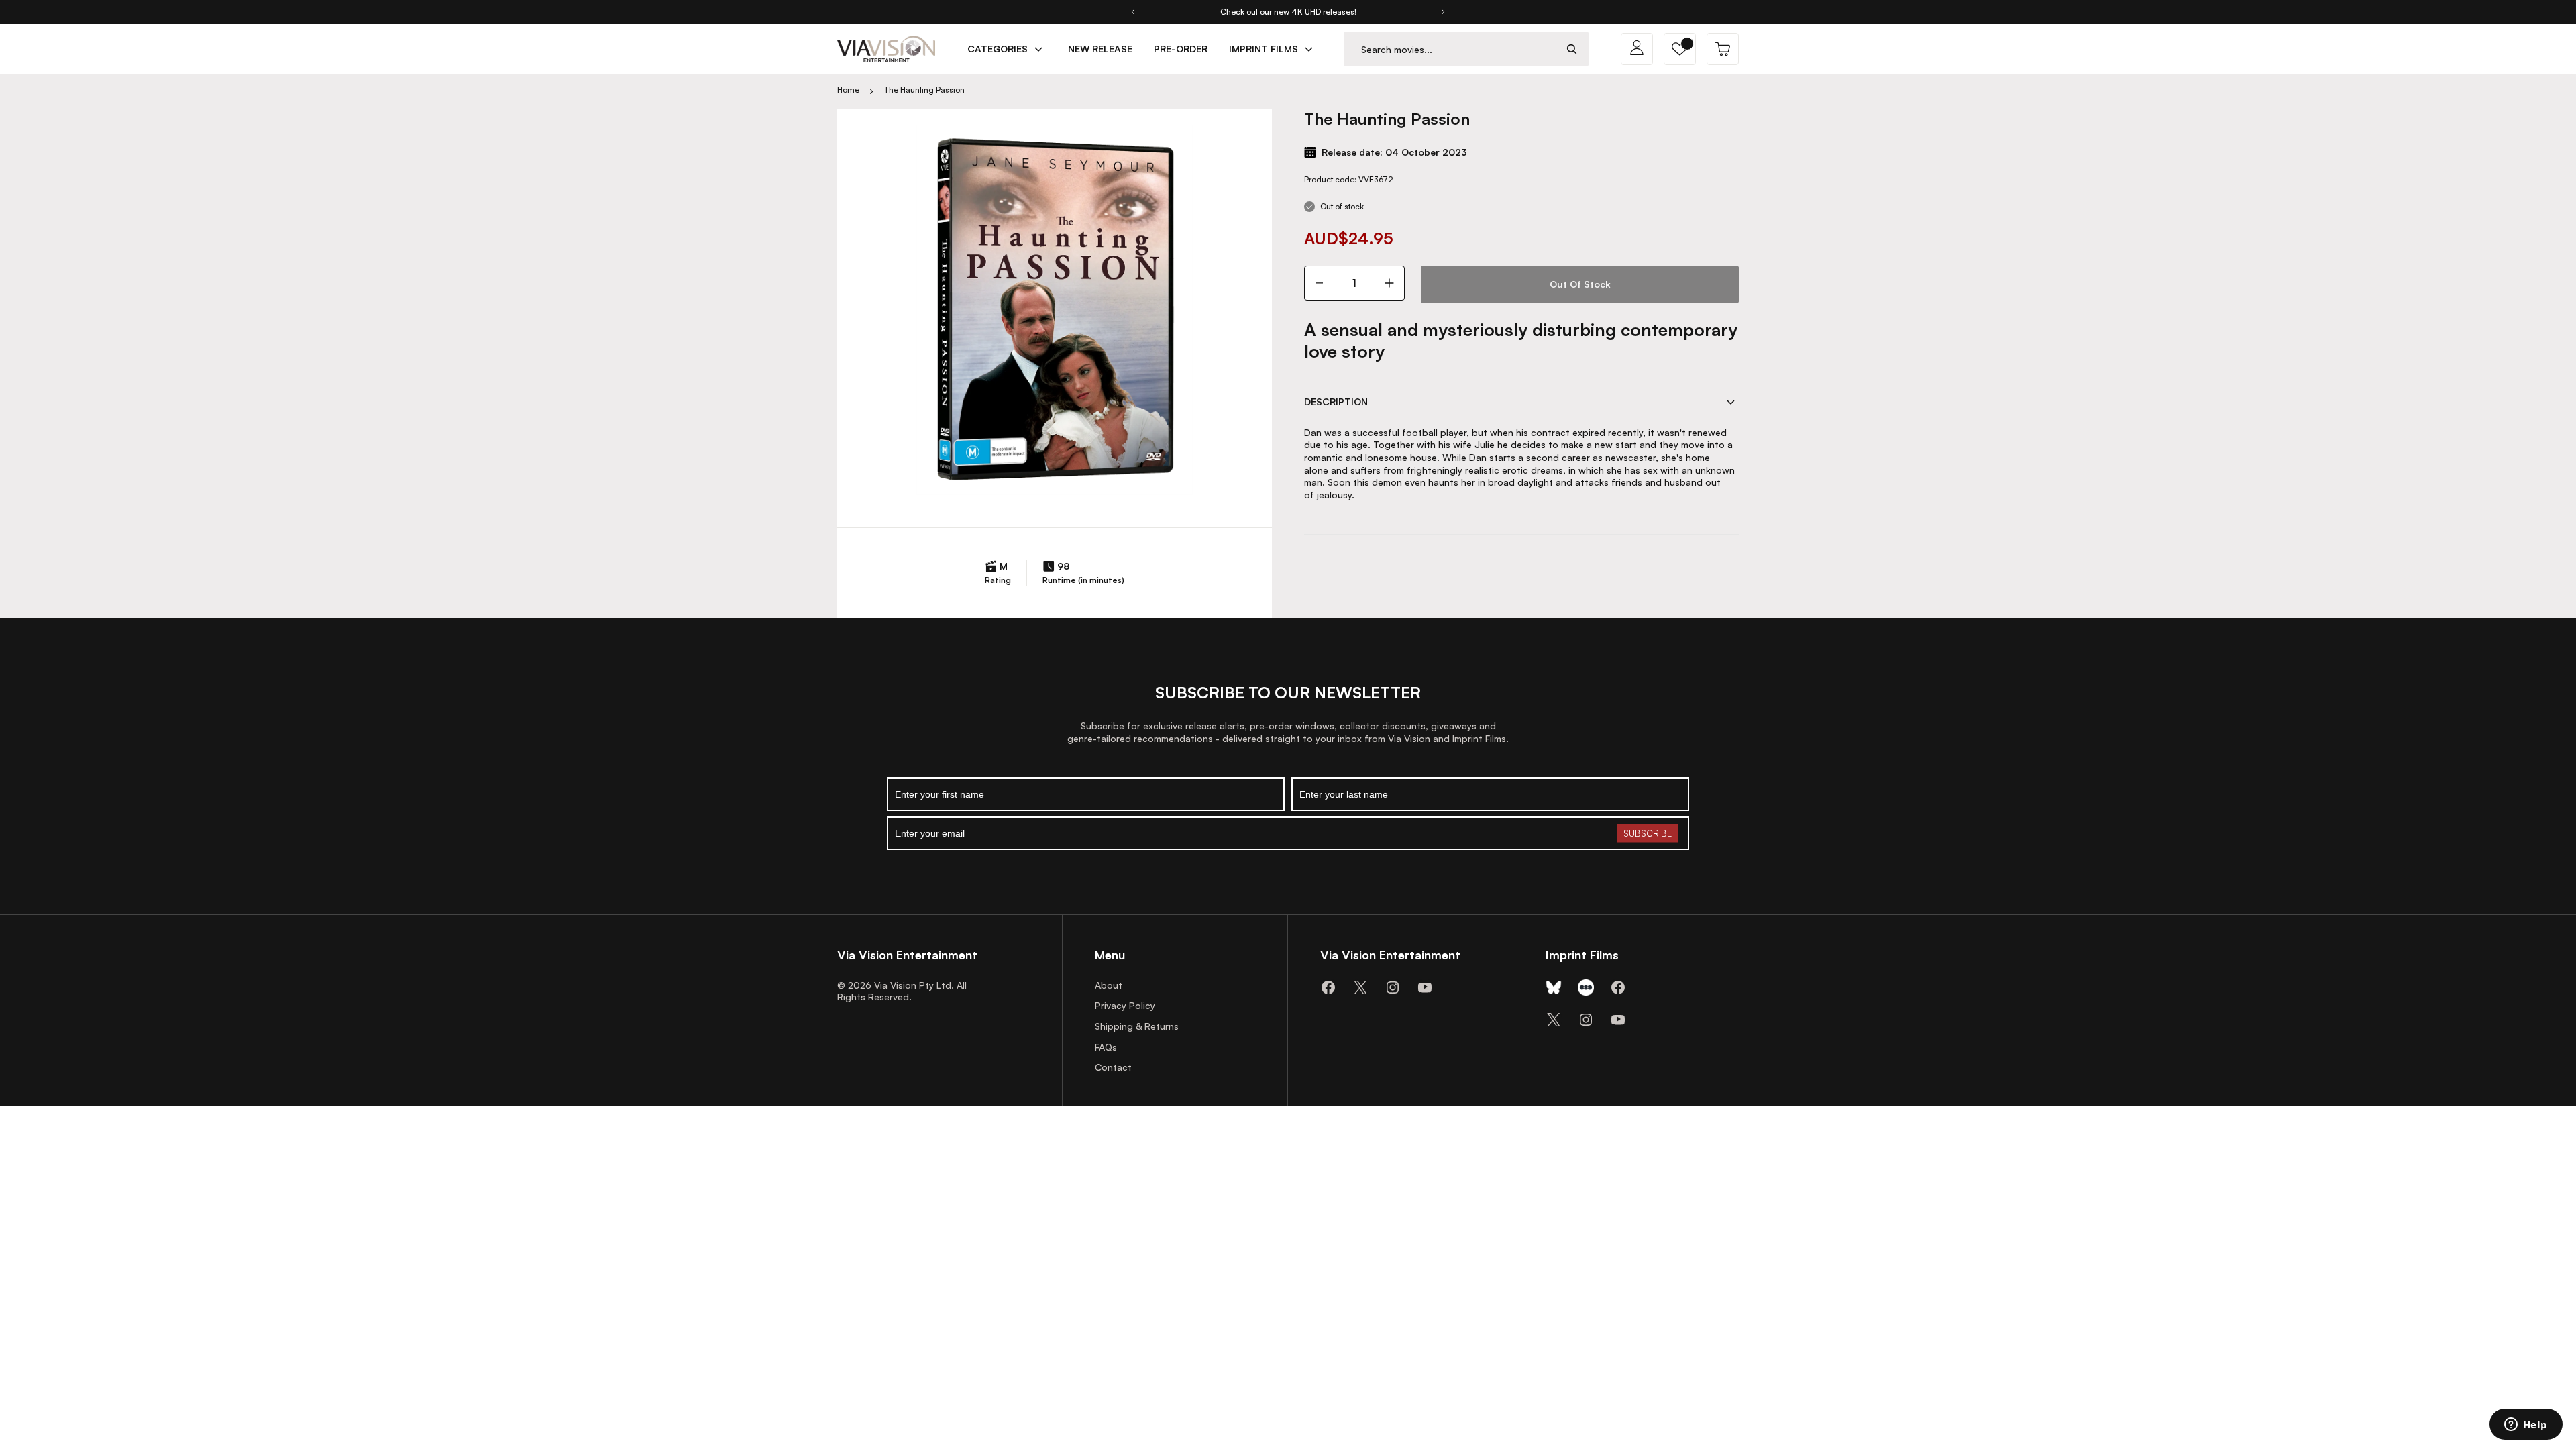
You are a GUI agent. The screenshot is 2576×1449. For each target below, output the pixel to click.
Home (848, 90)
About (1109, 985)
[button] (1680, 49)
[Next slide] (1444, 12)
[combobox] (1450, 49)
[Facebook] (1328, 987)
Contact (1113, 1067)
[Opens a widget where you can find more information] (2526, 1426)
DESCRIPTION (1336, 401)
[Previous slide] (1132, 12)
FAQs (1106, 1047)
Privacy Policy (1125, 1005)
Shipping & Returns (1137, 1026)
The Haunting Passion (924, 90)
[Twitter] (1360, 987)
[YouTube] (1425, 987)
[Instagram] (1393, 987)
